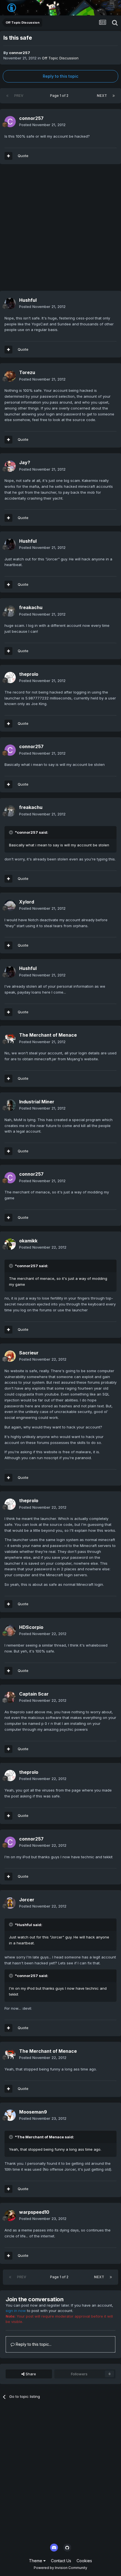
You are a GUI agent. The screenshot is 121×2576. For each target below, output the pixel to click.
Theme (36, 2561)
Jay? (25, 462)
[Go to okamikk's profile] (10, 1244)
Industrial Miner (37, 1102)
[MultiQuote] (8, 156)
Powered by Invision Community (60, 2568)
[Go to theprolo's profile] (10, 677)
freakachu (31, 607)
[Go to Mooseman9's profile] (10, 2115)
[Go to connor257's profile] (10, 122)
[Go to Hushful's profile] (10, 303)
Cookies (84, 2561)
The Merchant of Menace (48, 1035)
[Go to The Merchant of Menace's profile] (10, 1039)
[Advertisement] (60, 230)
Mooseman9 (33, 2112)
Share (30, 2374)
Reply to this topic (60, 76)
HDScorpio (31, 1627)
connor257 (20, 53)
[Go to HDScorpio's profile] (10, 1631)
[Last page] (114, 96)
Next (102, 96)
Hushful (28, 300)
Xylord (27, 902)
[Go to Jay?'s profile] (10, 466)
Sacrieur (29, 1353)
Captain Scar (34, 1694)
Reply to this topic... (33, 2344)
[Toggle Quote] (12, 832)
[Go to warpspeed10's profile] (10, 2215)
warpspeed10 (34, 2212)
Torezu (27, 372)
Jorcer (27, 1900)
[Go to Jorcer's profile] (10, 1903)
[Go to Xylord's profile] (10, 905)
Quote (23, 156)
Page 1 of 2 (60, 96)
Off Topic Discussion (60, 58)
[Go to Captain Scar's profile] (10, 1697)
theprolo (29, 674)
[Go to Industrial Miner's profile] (10, 1105)
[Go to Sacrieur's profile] (10, 1356)
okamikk (28, 1241)
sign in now (16, 2311)
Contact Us (61, 2561)
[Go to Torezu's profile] (10, 376)
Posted (42, 125)
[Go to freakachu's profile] (10, 611)
